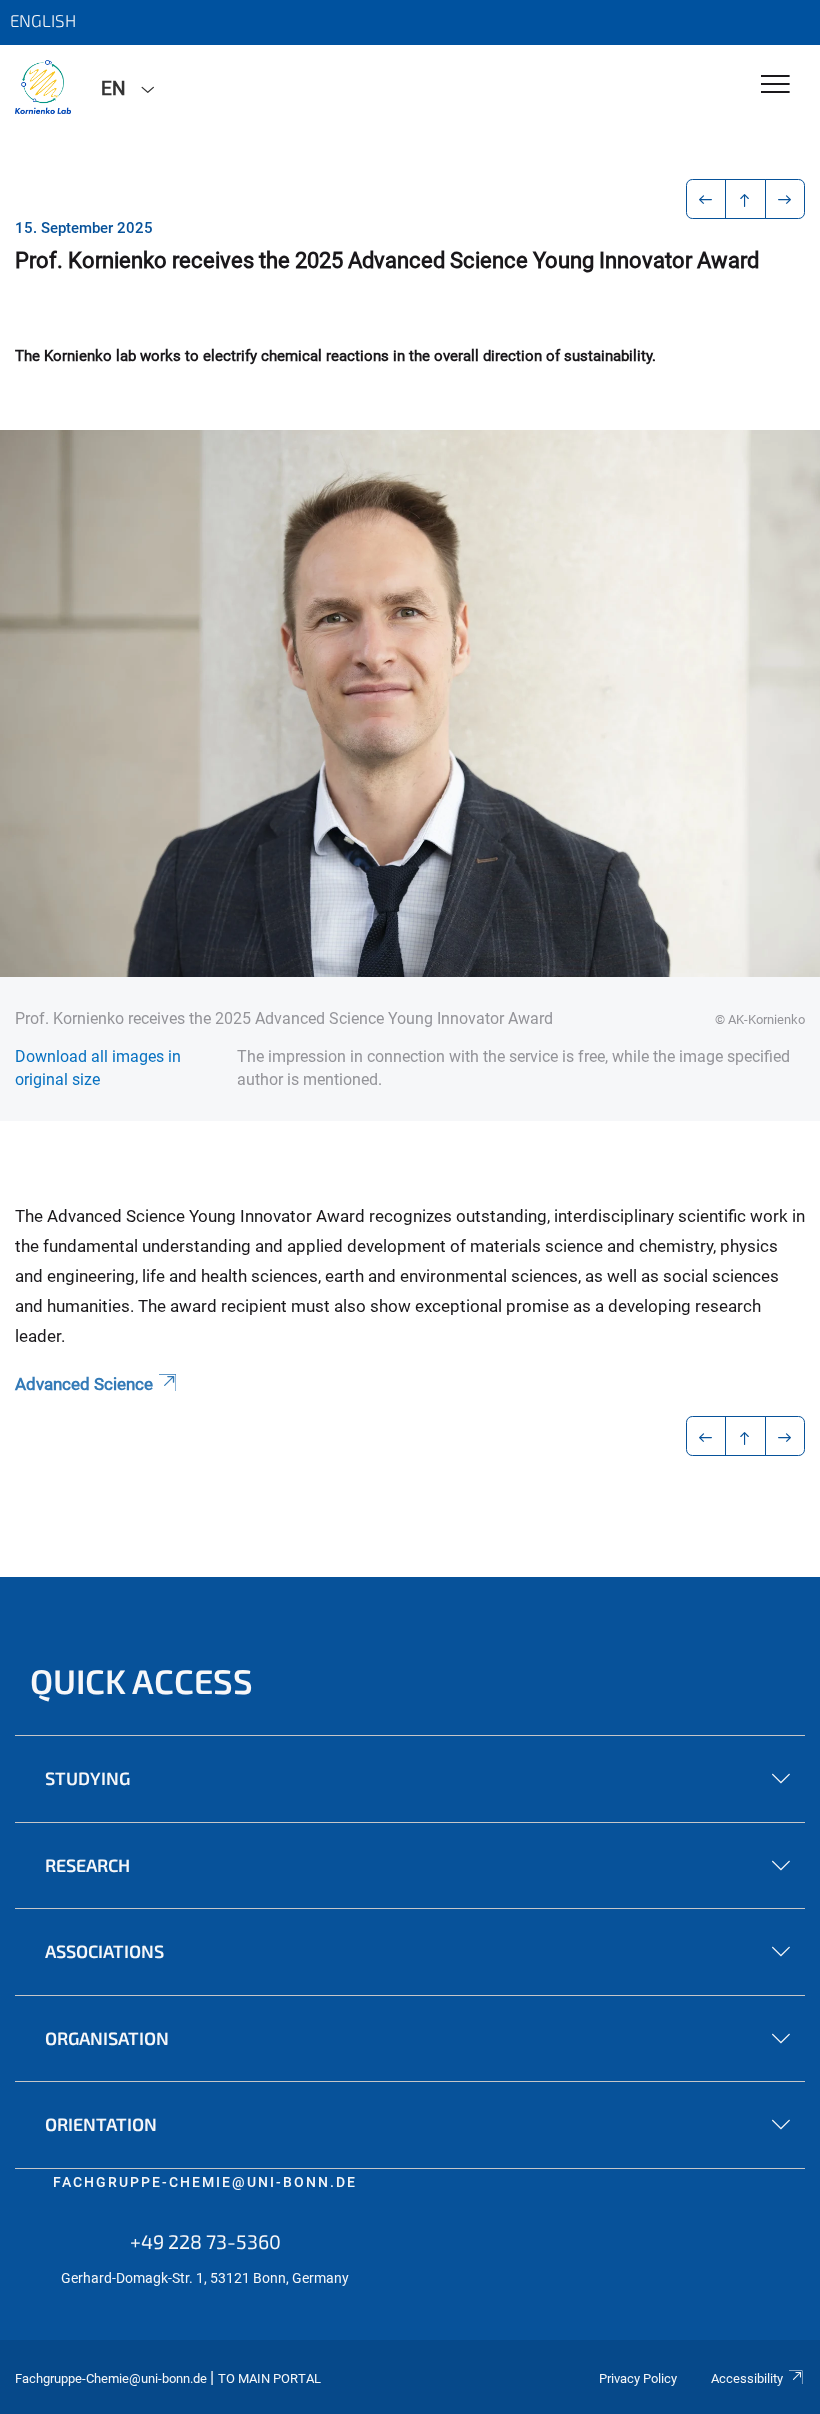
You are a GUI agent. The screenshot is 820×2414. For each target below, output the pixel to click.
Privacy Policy (638, 2378)
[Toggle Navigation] (775, 85)
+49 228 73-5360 (205, 2241)
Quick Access (141, 1680)
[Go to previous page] (706, 199)
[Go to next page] (785, 199)
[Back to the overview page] (745, 199)
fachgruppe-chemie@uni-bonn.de (205, 2182)
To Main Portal (269, 2378)
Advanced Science (84, 1384)
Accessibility (747, 2378)
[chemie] (43, 87)
